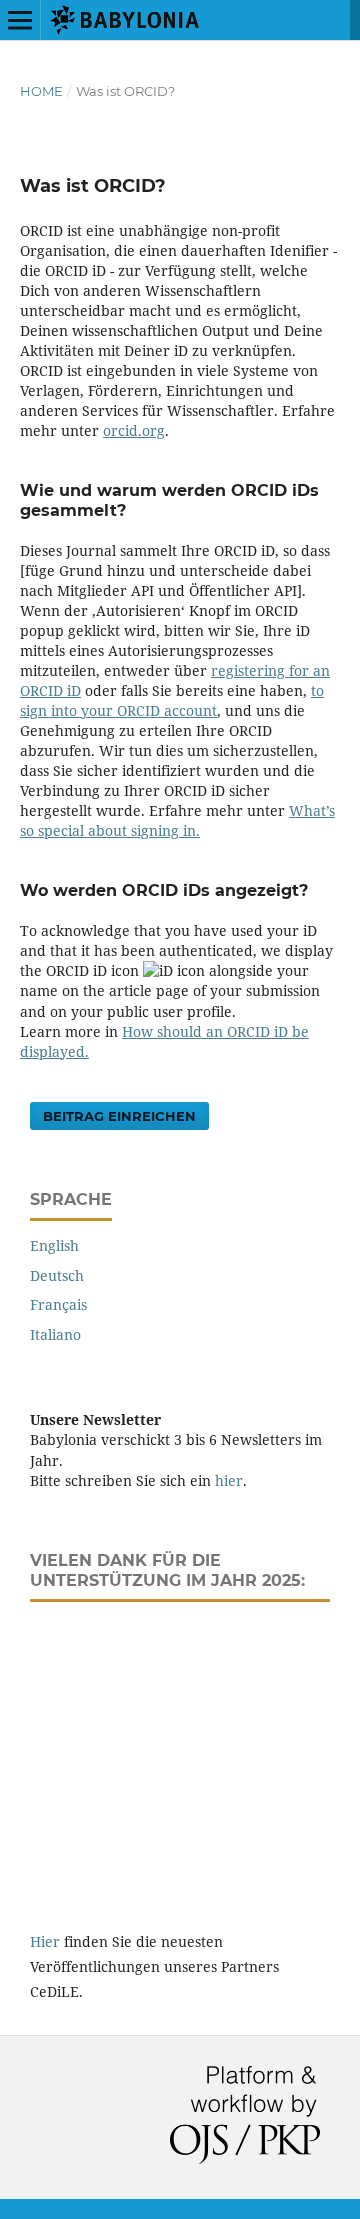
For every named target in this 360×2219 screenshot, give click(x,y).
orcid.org (134, 430)
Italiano (55, 1334)
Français (58, 1304)
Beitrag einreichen (119, 1116)
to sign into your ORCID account (172, 700)
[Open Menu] (20, 20)
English (54, 1245)
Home (41, 91)
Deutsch (57, 1275)
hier (229, 1480)
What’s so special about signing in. (177, 820)
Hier (45, 1941)
